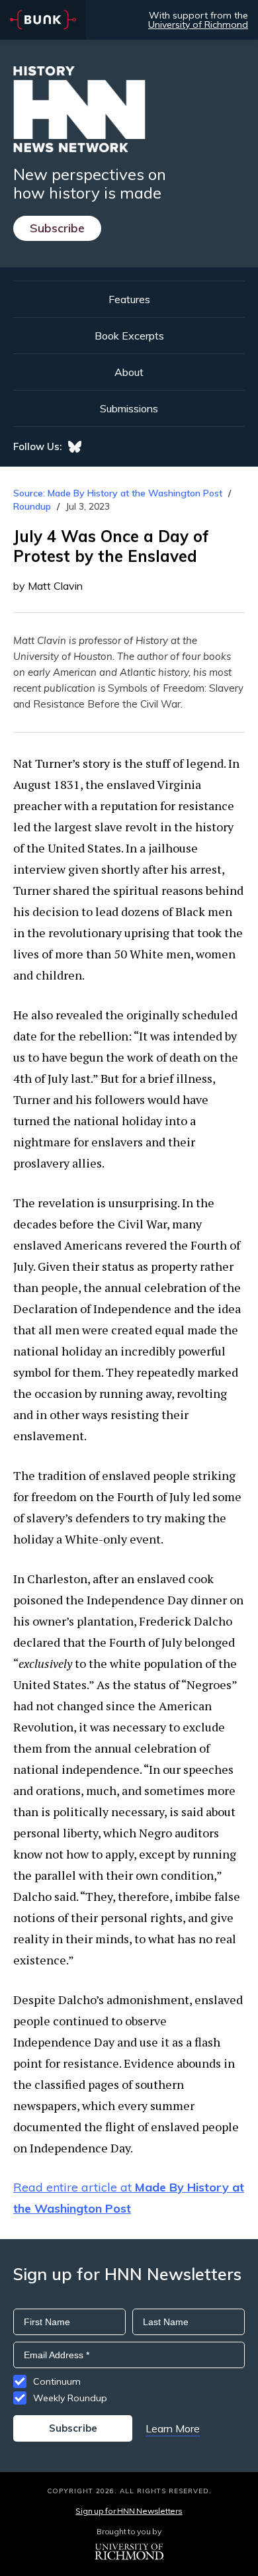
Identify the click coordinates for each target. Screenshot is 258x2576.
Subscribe (57, 228)
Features (129, 299)
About (129, 372)
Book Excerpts (129, 336)
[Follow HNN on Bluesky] (75, 447)
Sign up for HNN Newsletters (129, 2511)
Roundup (32, 506)
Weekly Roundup (70, 2398)
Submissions (129, 408)
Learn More (173, 2428)
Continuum (57, 2381)
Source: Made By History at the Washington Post (118, 493)
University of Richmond (198, 24)
